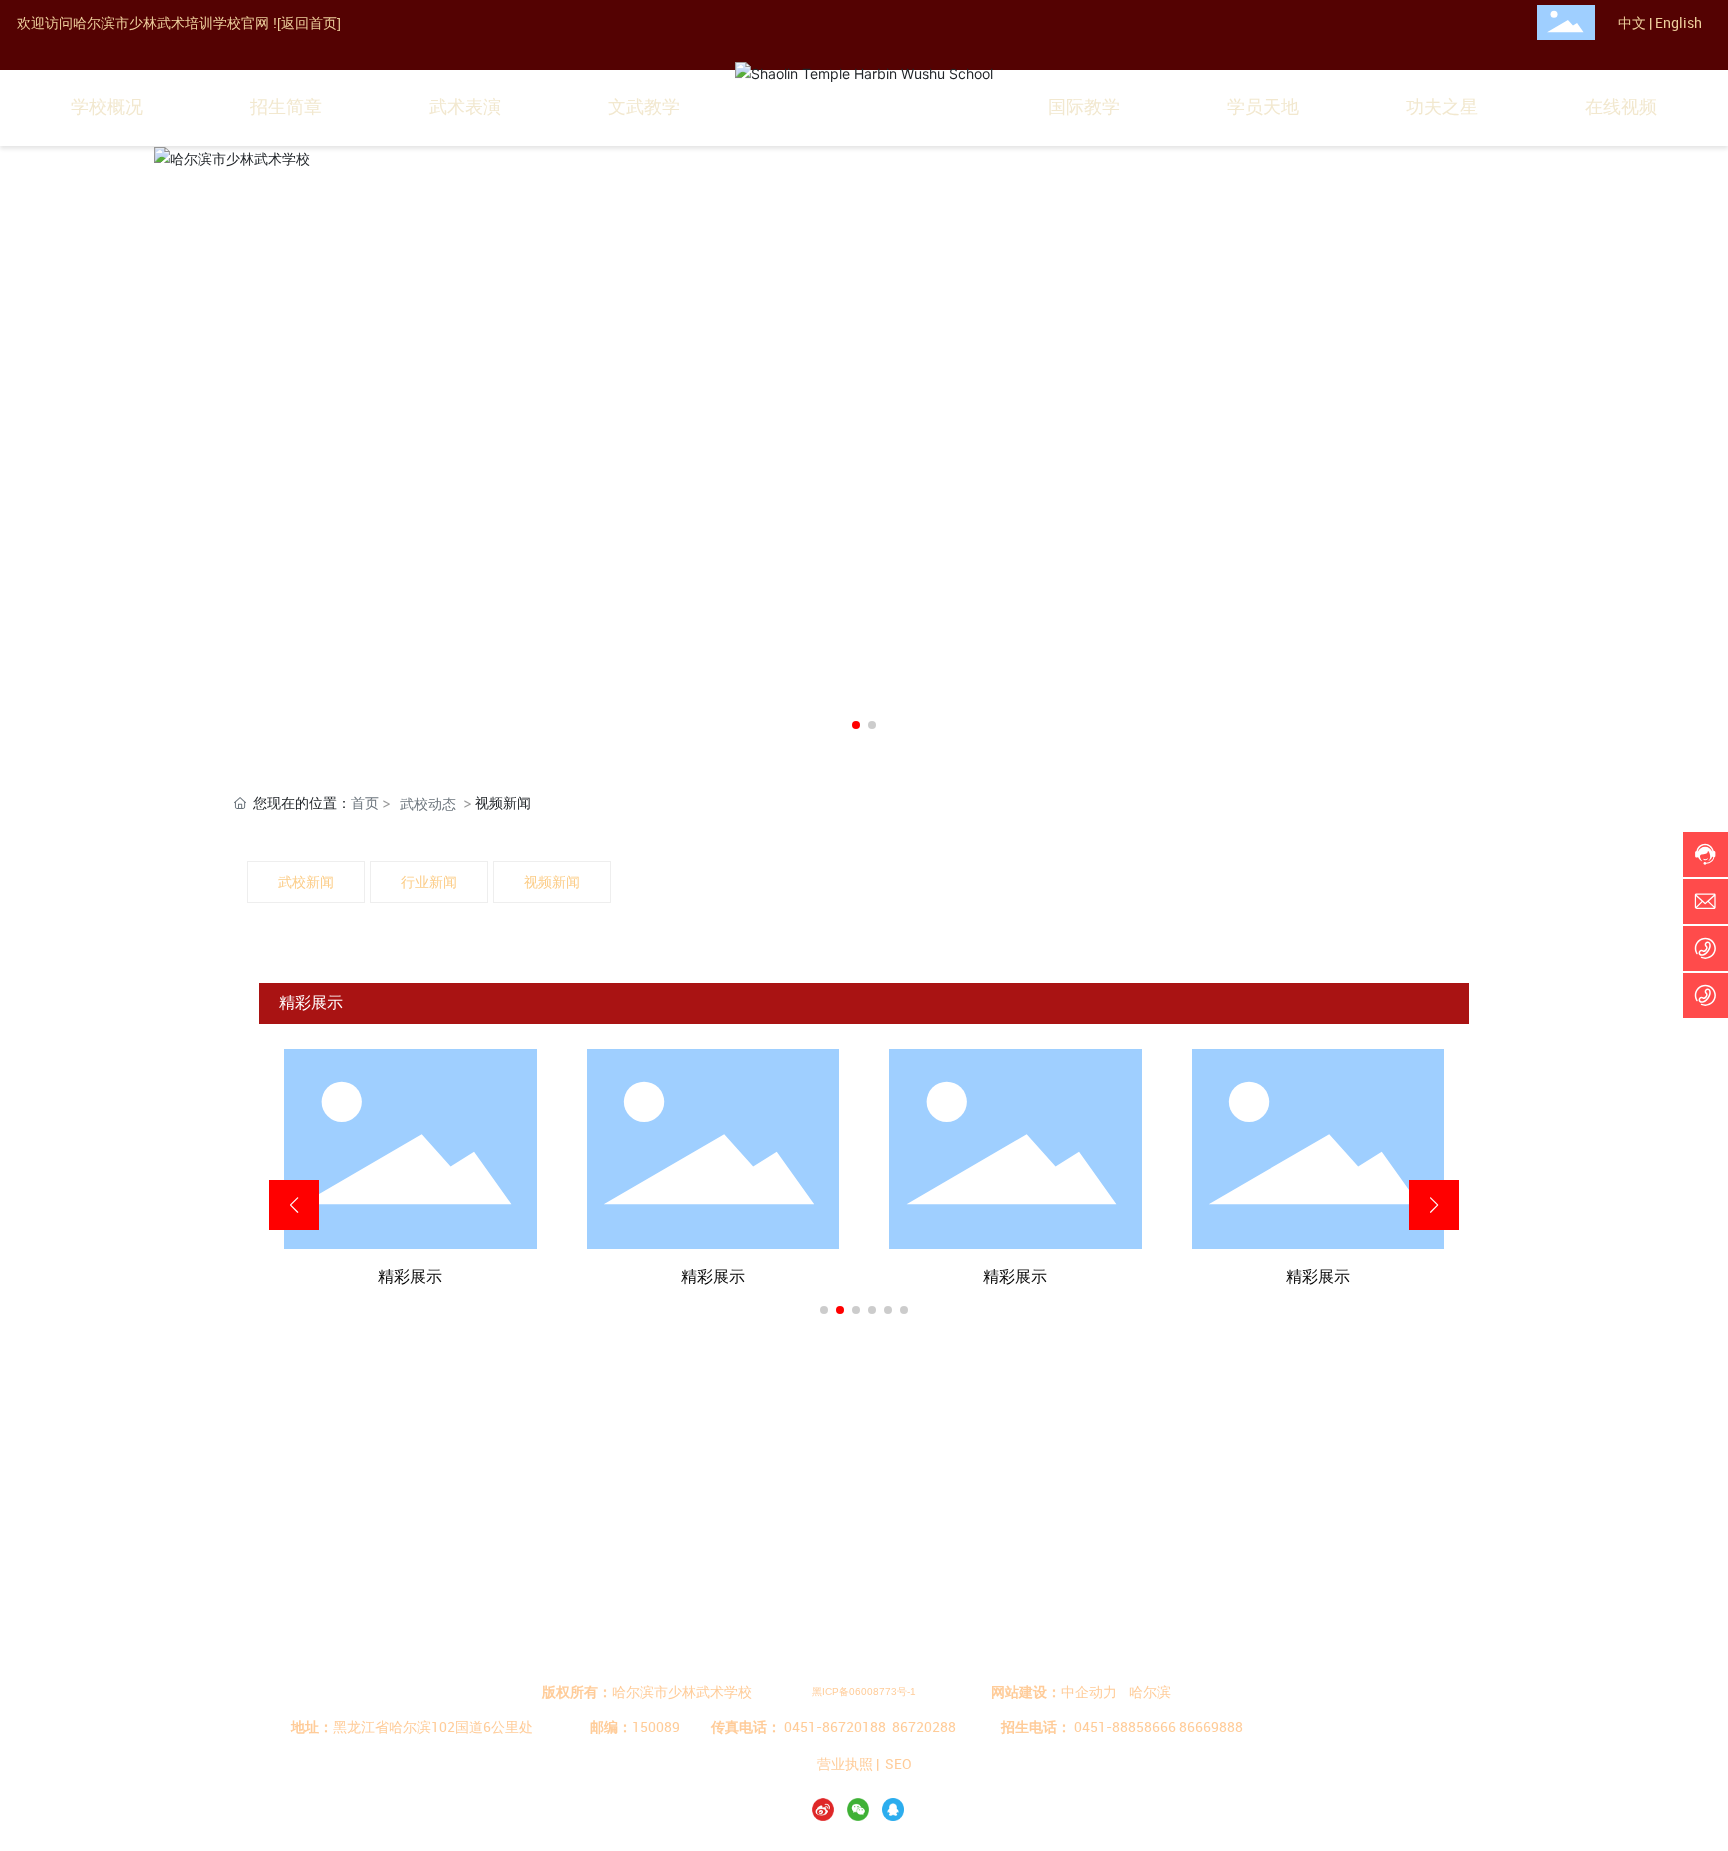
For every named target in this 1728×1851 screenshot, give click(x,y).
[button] (856, 725)
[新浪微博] (827, 1808)
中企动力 (1089, 1691)
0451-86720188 (835, 1726)
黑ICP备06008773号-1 (864, 1691)
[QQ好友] (897, 1808)
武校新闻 (306, 881)
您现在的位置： (316, 802)
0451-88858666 (1125, 1726)
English (1678, 22)
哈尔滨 (1150, 1691)
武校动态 (428, 803)
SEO (898, 1763)
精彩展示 (410, 1276)
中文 (1632, 22)
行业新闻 (429, 881)
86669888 (1211, 1726)
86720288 (924, 1726)
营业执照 (845, 1763)
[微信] (862, 1808)
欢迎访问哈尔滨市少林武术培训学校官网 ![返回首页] (179, 23)
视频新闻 (552, 881)
